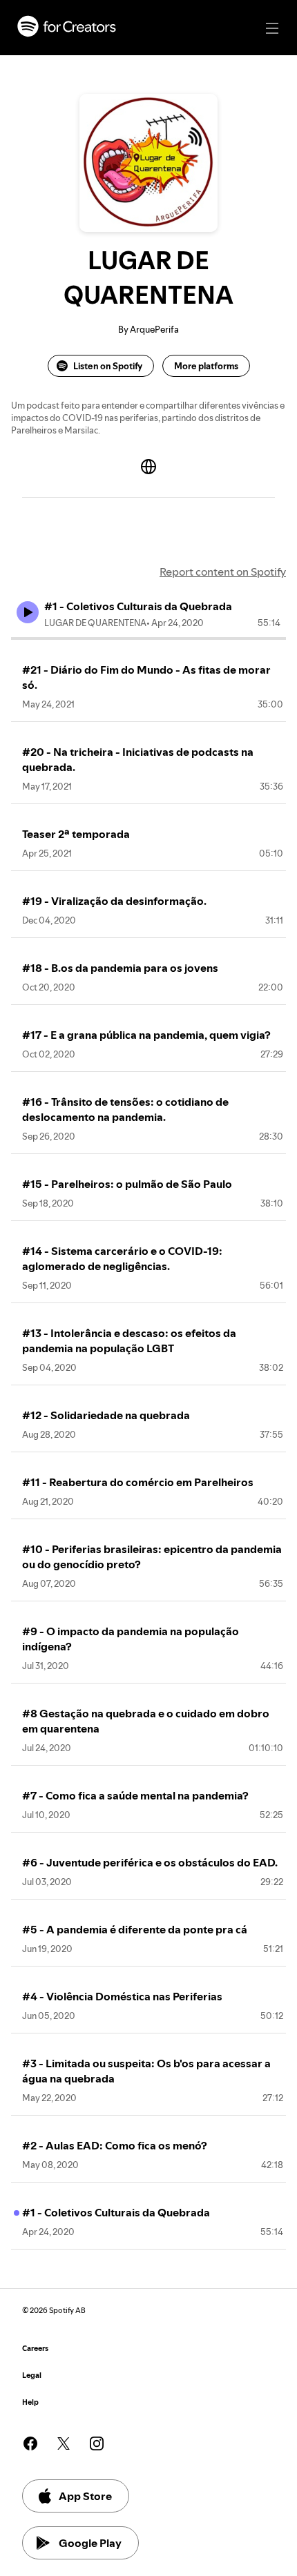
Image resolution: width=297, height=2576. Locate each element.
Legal (32, 2375)
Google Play (90, 2543)
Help (30, 2402)
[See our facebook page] (30, 2443)
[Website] (148, 467)
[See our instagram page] (97, 2443)
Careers (35, 2349)
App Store (85, 2496)
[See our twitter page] (64, 2443)
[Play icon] (28, 612)
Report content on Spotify (223, 572)
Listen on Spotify (108, 366)
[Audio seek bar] (148, 638)
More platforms (206, 366)
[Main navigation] (272, 28)
